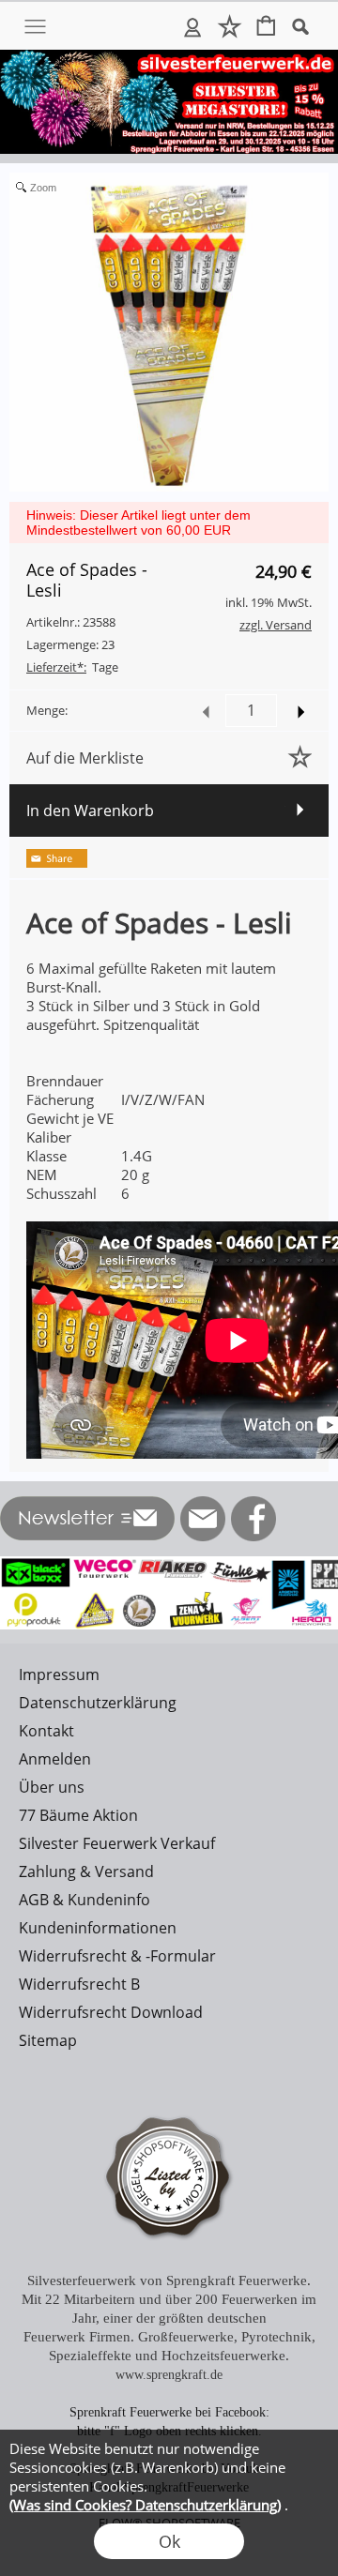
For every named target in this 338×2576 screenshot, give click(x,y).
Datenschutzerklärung (98, 1703)
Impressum (59, 1674)
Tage (72, 667)
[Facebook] (253, 1519)
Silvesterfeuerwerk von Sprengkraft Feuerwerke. (169, 2281)
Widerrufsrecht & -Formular (117, 1956)
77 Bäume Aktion (78, 1815)
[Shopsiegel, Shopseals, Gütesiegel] (169, 2101)
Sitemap (48, 2040)
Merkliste (230, 26)
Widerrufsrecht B (79, 1984)
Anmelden (193, 26)
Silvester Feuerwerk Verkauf (117, 1843)
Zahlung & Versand (86, 1871)
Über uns (52, 1787)
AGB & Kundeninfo (84, 1900)
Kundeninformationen (98, 1928)
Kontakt (46, 1731)
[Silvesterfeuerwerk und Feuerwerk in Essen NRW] (169, 57)
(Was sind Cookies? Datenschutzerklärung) (145, 2505)
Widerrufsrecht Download (111, 2012)
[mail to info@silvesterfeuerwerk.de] (203, 1519)
